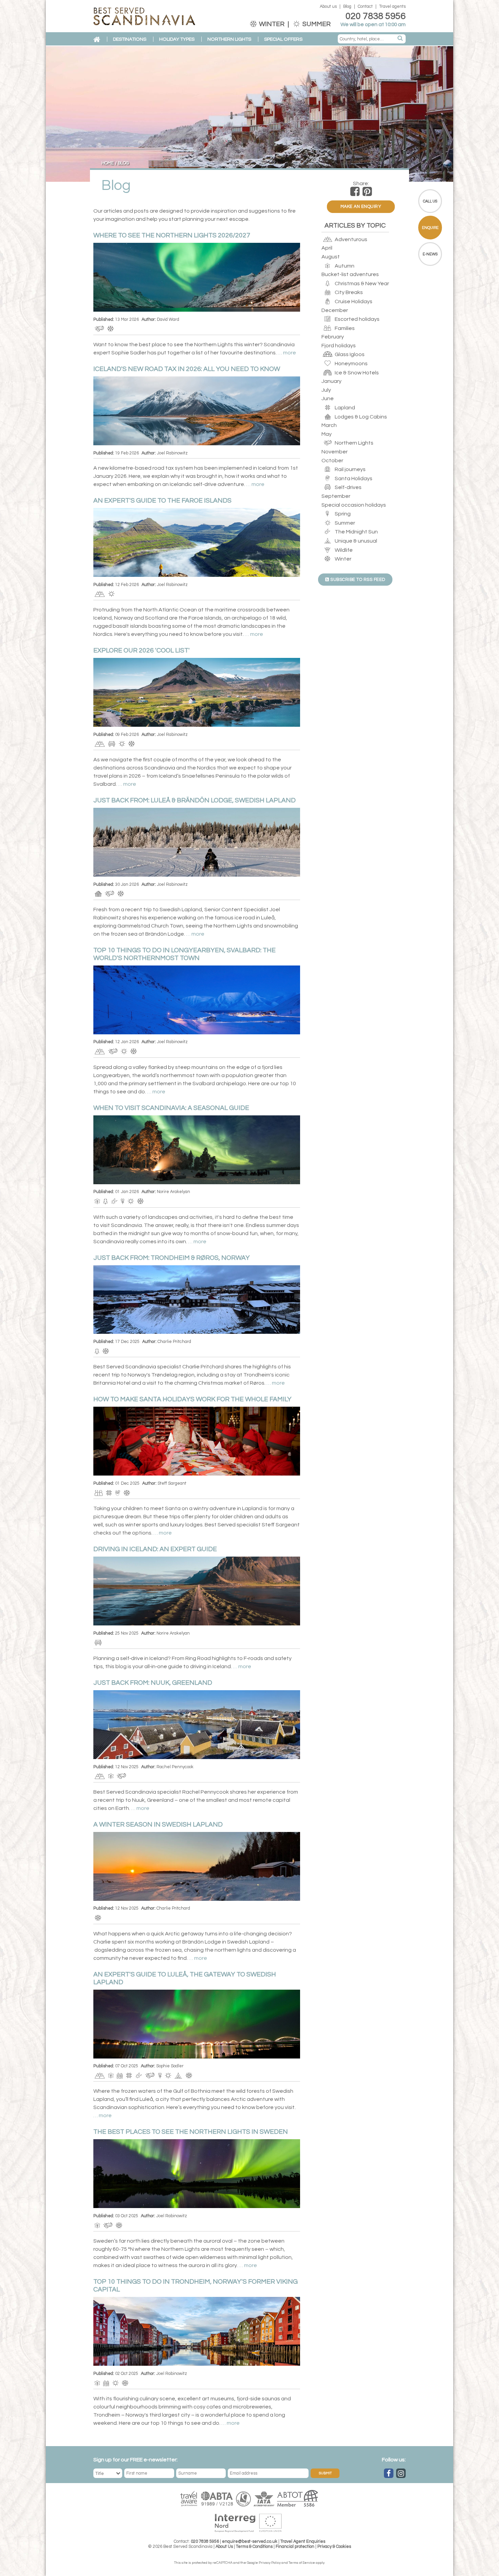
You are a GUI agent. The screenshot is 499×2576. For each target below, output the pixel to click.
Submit (325, 2473)
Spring (342, 514)
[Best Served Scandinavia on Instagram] (401, 2473)
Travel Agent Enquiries (303, 2542)
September (336, 496)
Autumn (344, 266)
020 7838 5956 (376, 16)
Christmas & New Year (361, 284)
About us (328, 7)
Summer (316, 24)
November (335, 452)
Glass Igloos (349, 354)
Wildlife (343, 550)
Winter (272, 24)
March (329, 425)
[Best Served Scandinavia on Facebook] (389, 2473)
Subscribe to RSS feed (357, 580)
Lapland (344, 408)
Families (344, 328)
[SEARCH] (401, 39)
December (335, 310)
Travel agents (392, 7)
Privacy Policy (270, 2563)
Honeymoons (351, 364)
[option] (249, 114)
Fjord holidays (339, 346)
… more (287, 353)
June (328, 398)
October (332, 461)
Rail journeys (350, 469)
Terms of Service (302, 2563)
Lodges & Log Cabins (360, 417)
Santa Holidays (353, 479)
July (326, 390)
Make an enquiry (361, 207)
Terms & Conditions (254, 2547)
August (331, 257)
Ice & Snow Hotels (356, 373)
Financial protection (295, 2547)
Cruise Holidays (353, 301)
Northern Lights (354, 443)
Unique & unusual (355, 541)
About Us (224, 2547)
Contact (365, 7)
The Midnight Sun (356, 532)
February (333, 337)
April (327, 248)
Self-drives (348, 487)
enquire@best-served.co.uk (250, 2542)
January (331, 381)
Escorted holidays (357, 319)
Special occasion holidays (354, 505)
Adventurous (350, 239)
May (327, 434)
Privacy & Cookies (334, 2547)
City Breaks (348, 292)
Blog (347, 7)
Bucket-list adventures (350, 274)
